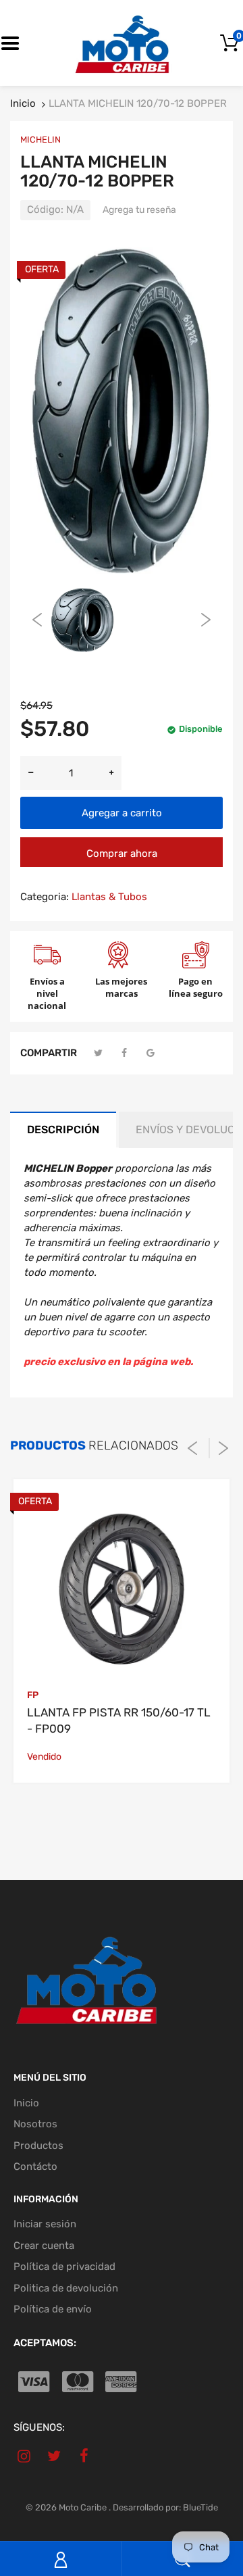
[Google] (151, 1053)
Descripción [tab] (63, 1130)
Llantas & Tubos (109, 897)
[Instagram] (24, 2456)
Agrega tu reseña (139, 210)
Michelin (40, 140)
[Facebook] (125, 1053)
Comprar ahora (122, 853)
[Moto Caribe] (122, 43)
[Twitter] (99, 1053)
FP (33, 1695)
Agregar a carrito (122, 813)
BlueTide (200, 2507)
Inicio (23, 103)
